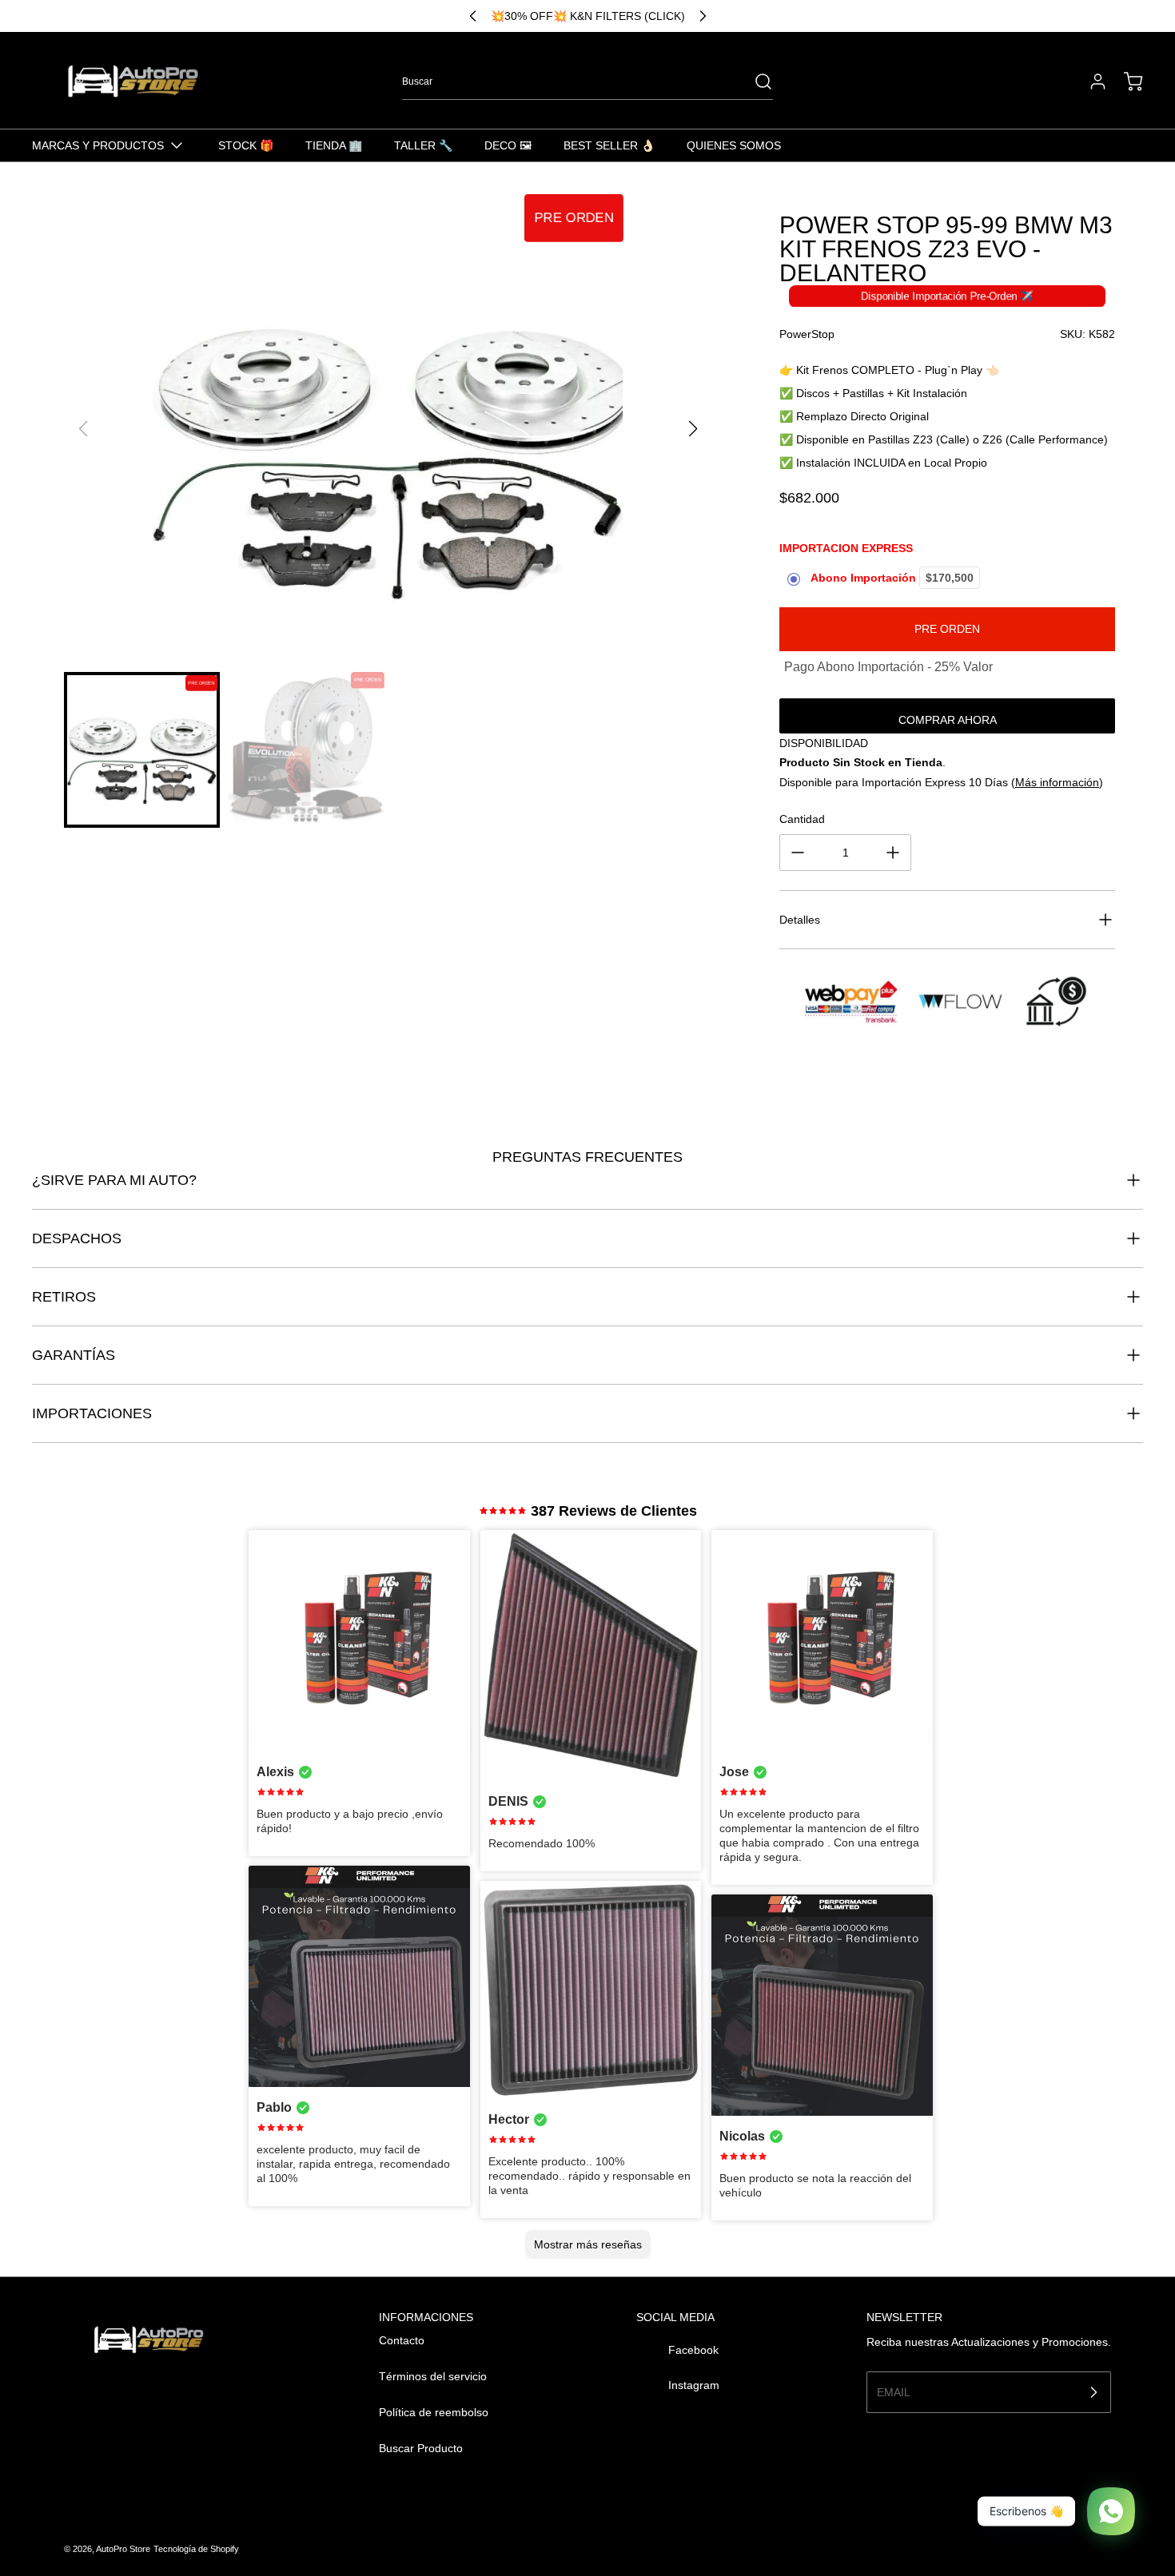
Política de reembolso (434, 2412)
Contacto (402, 2340)
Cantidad (802, 819)
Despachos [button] (77, 1238)
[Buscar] (755, 81)
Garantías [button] (74, 1355)
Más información (1057, 782)
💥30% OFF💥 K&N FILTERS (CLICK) (588, 16)
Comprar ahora (948, 720)
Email (894, 2391)
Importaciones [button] (92, 1413)
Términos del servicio (433, 2376)
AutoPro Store (123, 2549)
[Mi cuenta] (1090, 81)
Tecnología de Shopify (196, 2549)
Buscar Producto (421, 2448)
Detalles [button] (800, 920)
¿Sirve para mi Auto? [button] (114, 1180)
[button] (693, 429)
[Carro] (1125, 81)
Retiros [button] (64, 1297)
